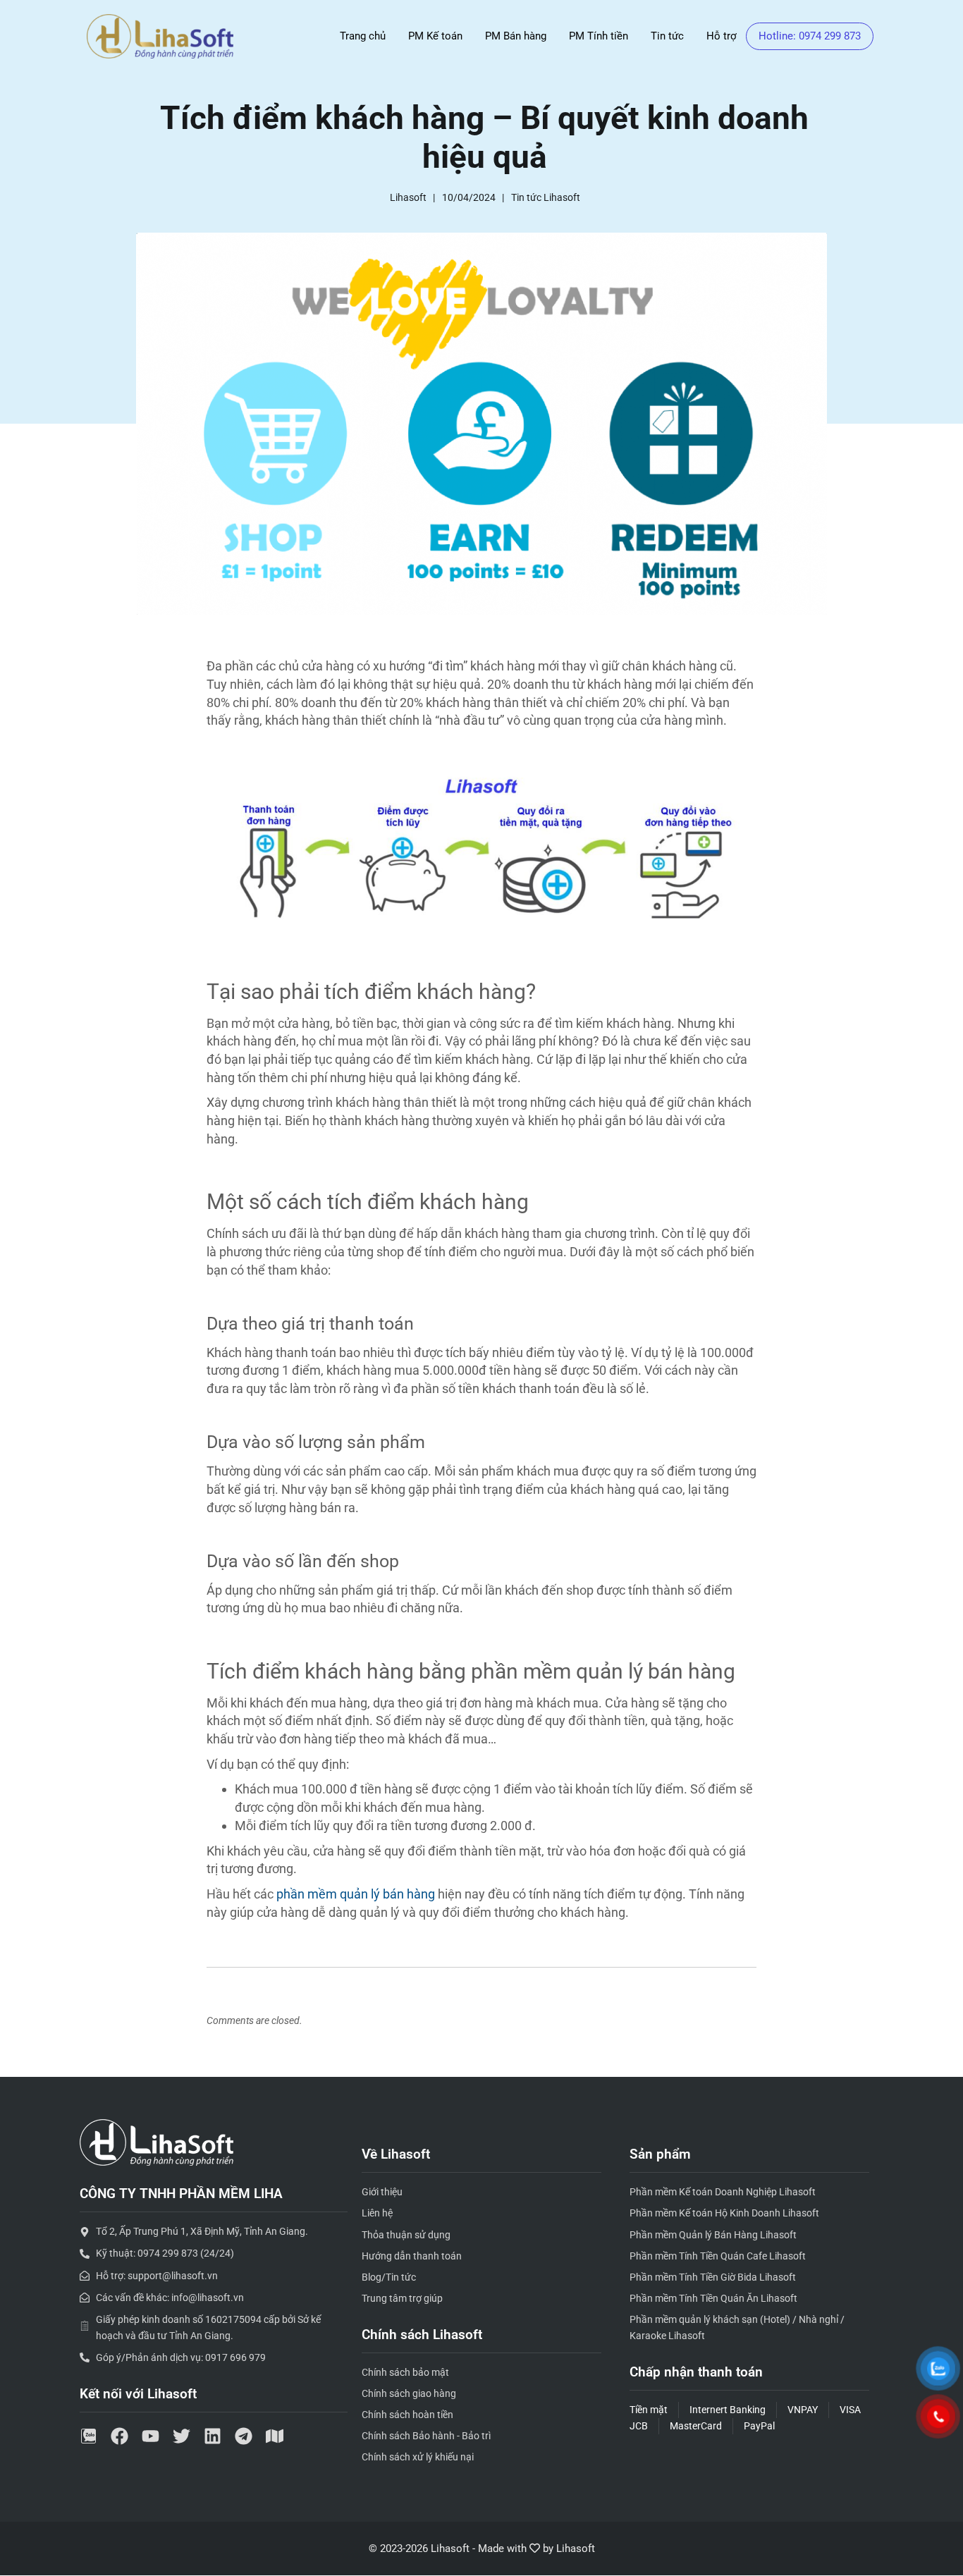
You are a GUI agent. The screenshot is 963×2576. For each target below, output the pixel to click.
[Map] (275, 2436)
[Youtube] (151, 2436)
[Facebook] (119, 2436)
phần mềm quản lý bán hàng (356, 1894)
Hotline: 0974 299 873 (810, 36)
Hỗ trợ (722, 36)
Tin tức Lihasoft (546, 197)
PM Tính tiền (599, 36)
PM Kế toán (435, 36)
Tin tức (667, 36)
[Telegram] (244, 2436)
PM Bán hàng (516, 36)
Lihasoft (576, 2549)
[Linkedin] (213, 2436)
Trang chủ (363, 36)
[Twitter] (182, 2436)
